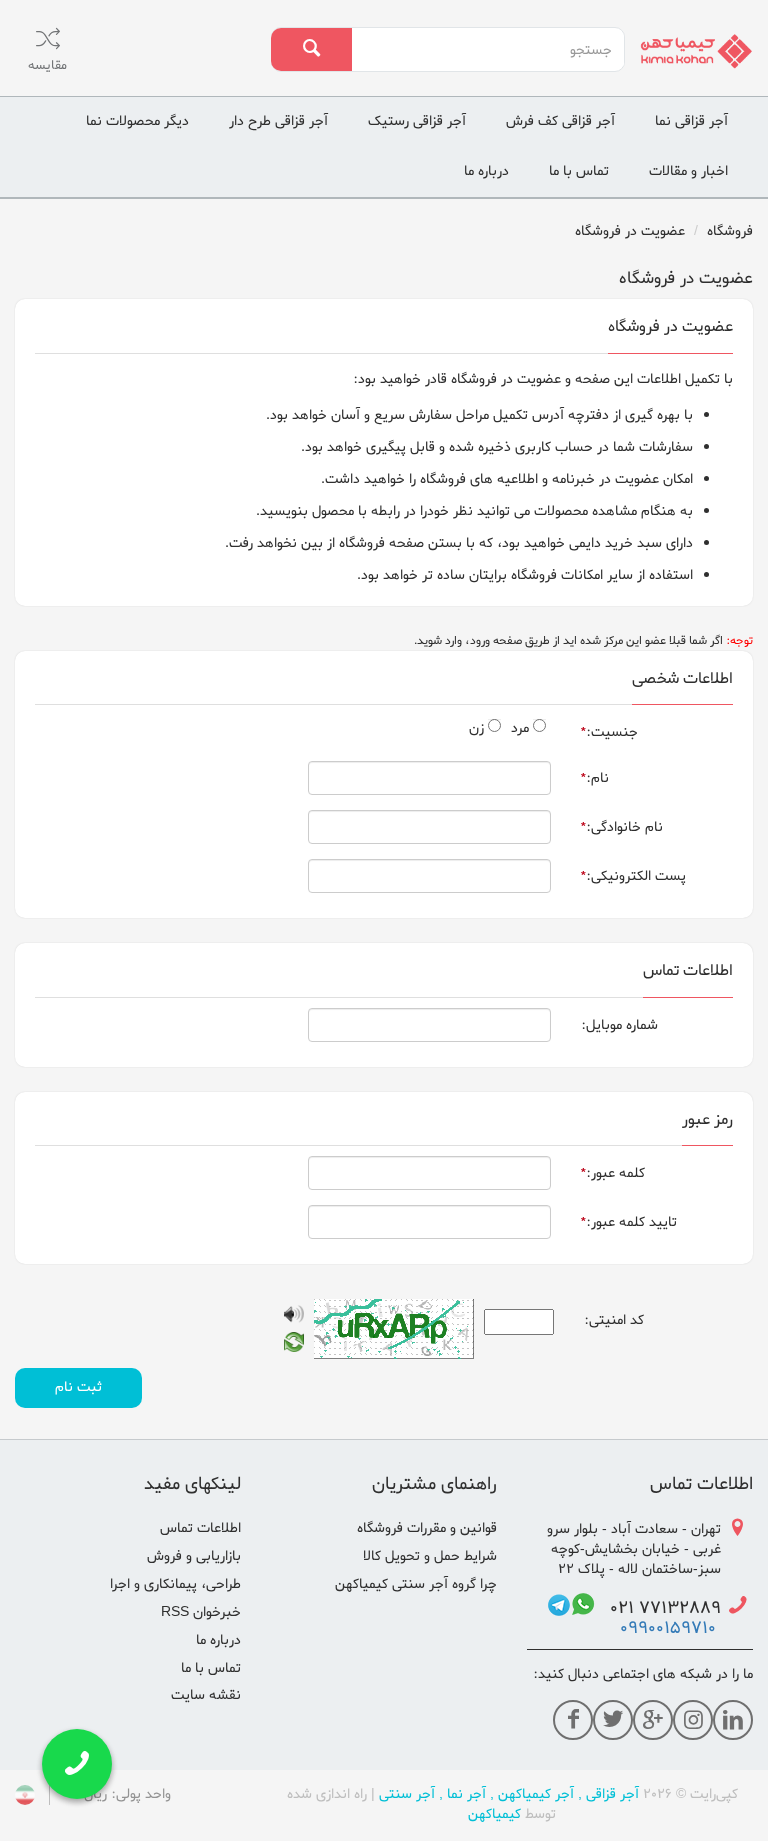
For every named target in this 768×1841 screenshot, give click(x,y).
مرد (520, 728)
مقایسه (47, 65)
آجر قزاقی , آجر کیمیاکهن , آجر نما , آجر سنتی (509, 1794)
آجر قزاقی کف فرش (560, 121)
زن (476, 728)
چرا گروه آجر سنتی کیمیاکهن (416, 1584)
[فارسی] (25, 1798)
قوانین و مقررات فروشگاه (427, 1528)
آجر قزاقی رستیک (417, 121)
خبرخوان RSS (201, 1612)
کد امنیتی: (614, 1320)
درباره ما (486, 171)
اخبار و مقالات (688, 171)
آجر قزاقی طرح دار (278, 121)
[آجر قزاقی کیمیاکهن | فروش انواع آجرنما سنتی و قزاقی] (696, 51)
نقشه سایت (206, 1695)
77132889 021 (658, 1608)
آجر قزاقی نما (691, 121)
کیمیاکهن (494, 1814)
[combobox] (487, 50)
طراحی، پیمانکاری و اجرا (175, 1584)
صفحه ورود (496, 641)
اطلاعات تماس (200, 1528)
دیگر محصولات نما (137, 121)
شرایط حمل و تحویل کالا (430, 1556)
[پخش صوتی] (294, 1317)
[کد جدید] (294, 1345)
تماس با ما (579, 171)
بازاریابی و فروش (194, 1556)
